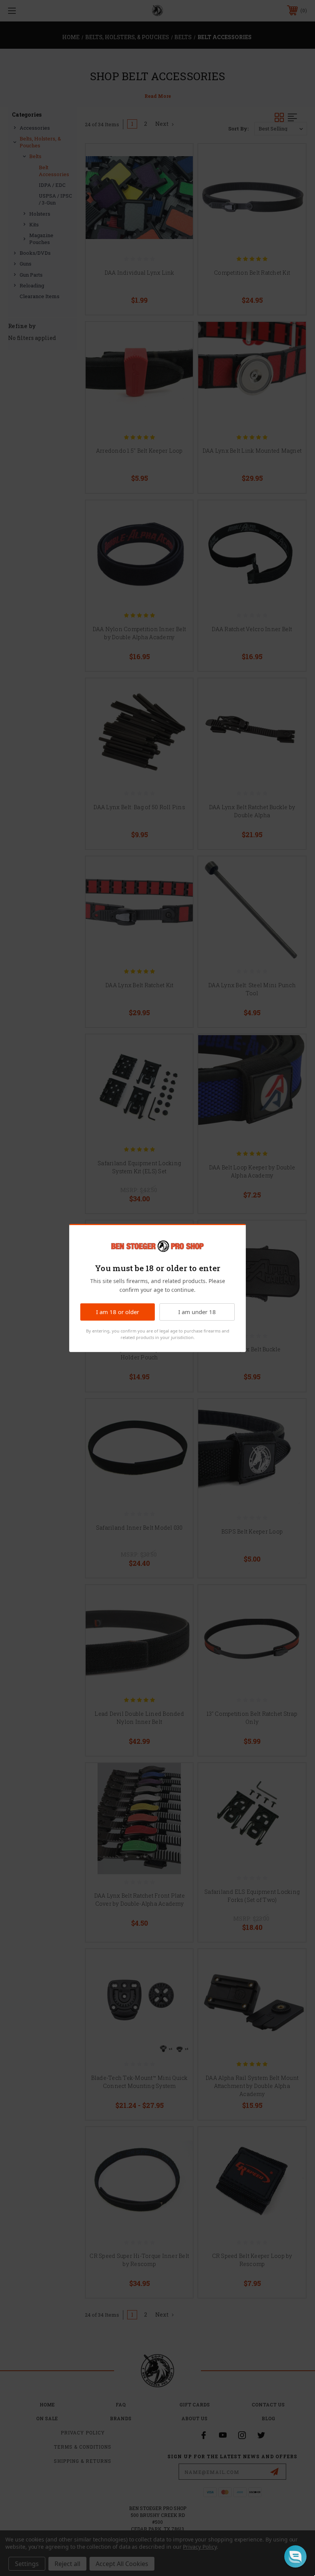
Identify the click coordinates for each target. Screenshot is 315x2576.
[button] (295, 2556)
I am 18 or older (118, 1312)
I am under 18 (197, 1312)
